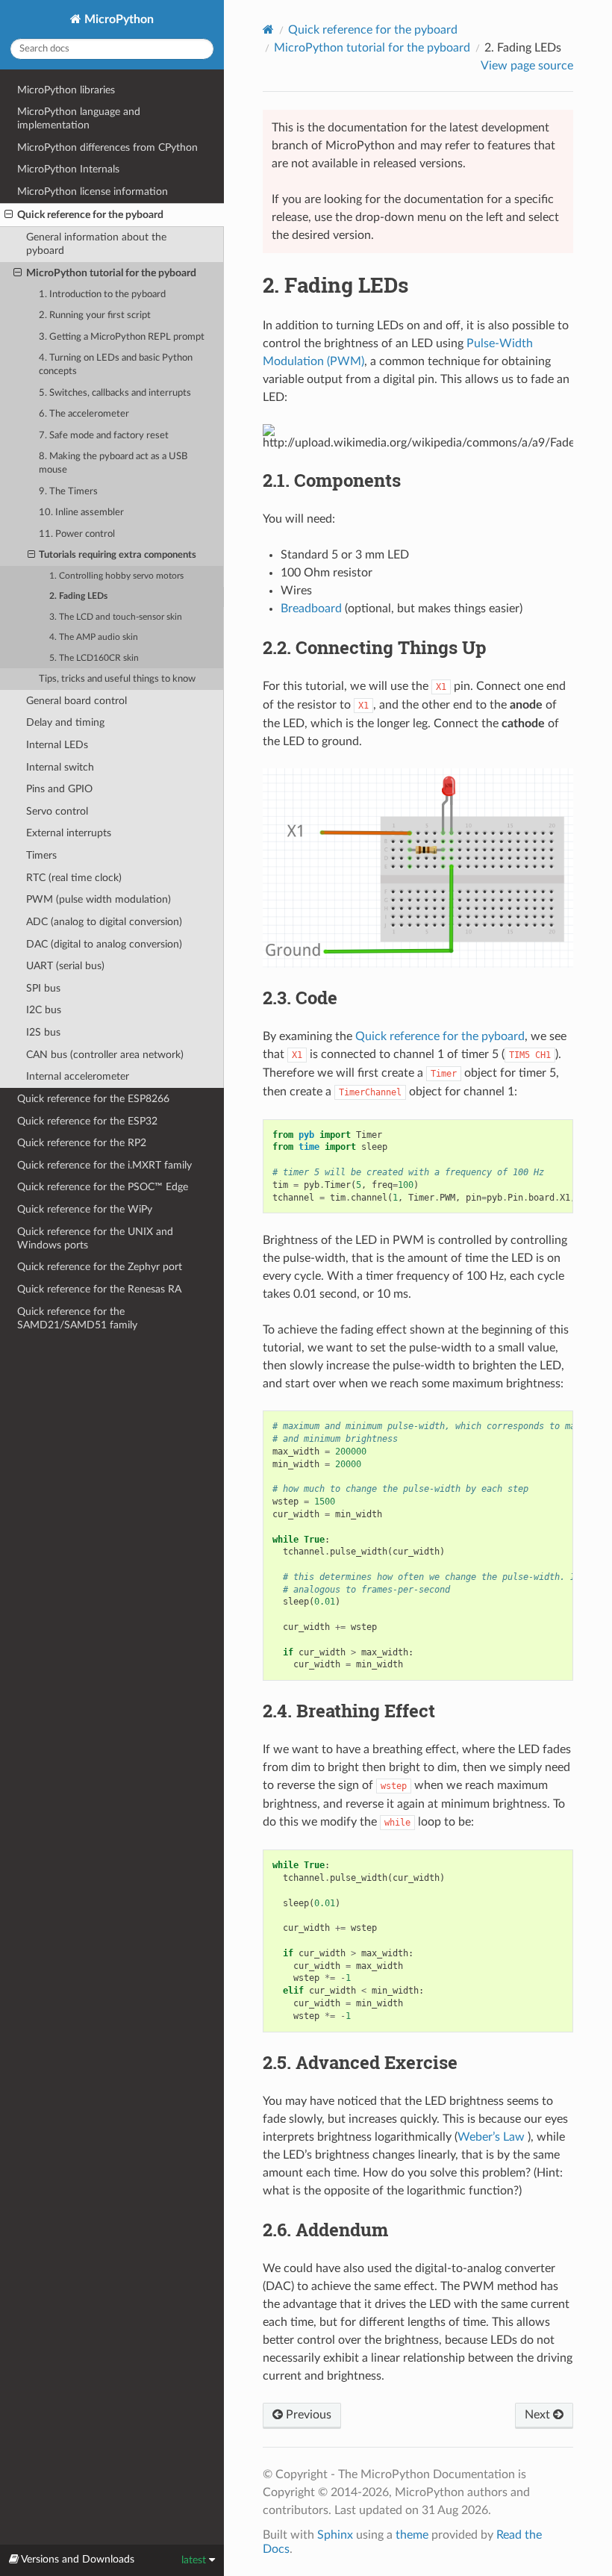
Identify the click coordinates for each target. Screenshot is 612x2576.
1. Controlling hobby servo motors (116, 576)
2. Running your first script (95, 315)
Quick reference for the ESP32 (87, 1121)
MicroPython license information (93, 192)
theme (412, 2535)
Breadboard (311, 609)
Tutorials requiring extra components (118, 555)
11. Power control (77, 534)
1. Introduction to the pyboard (102, 295)
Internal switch (60, 767)
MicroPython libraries (66, 90)
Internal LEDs (57, 745)
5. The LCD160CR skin (94, 658)
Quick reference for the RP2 (82, 1143)
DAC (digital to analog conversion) (104, 944)
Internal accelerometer (78, 1076)
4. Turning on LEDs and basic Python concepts (116, 365)
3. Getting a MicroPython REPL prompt (122, 337)
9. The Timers (68, 492)
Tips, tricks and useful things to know (117, 679)
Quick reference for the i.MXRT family (104, 1165)
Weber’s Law (491, 2137)
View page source (527, 66)
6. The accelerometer (84, 414)
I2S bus (43, 1032)
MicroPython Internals (68, 169)
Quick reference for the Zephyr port (100, 1267)
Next (539, 2415)
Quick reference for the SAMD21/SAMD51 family (77, 1318)
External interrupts (69, 833)
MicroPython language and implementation (79, 118)
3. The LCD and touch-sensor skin (116, 617)
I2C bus (44, 1010)
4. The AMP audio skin (94, 637)
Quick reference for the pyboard (90, 215)
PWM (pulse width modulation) (99, 899)
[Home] (268, 29)
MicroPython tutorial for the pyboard (111, 273)
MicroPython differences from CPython (107, 147)
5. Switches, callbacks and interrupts (115, 393)
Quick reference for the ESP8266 (93, 1099)
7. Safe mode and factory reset (104, 436)
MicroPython (118, 19)
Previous (307, 2415)
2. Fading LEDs (78, 596)
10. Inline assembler (81, 513)
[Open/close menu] (9, 215)
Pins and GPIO (59, 789)
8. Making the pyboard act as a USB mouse (113, 463)
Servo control (57, 811)
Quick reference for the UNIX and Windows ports (95, 1238)
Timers (41, 855)
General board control (76, 701)
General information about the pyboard (96, 244)
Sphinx (335, 2535)
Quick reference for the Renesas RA (99, 1289)
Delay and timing (65, 722)
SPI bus (43, 988)
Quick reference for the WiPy (85, 1209)
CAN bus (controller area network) (105, 1055)
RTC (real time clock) (74, 878)
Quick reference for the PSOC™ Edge (103, 1187)
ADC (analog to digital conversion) (104, 922)
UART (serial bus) (65, 966)
